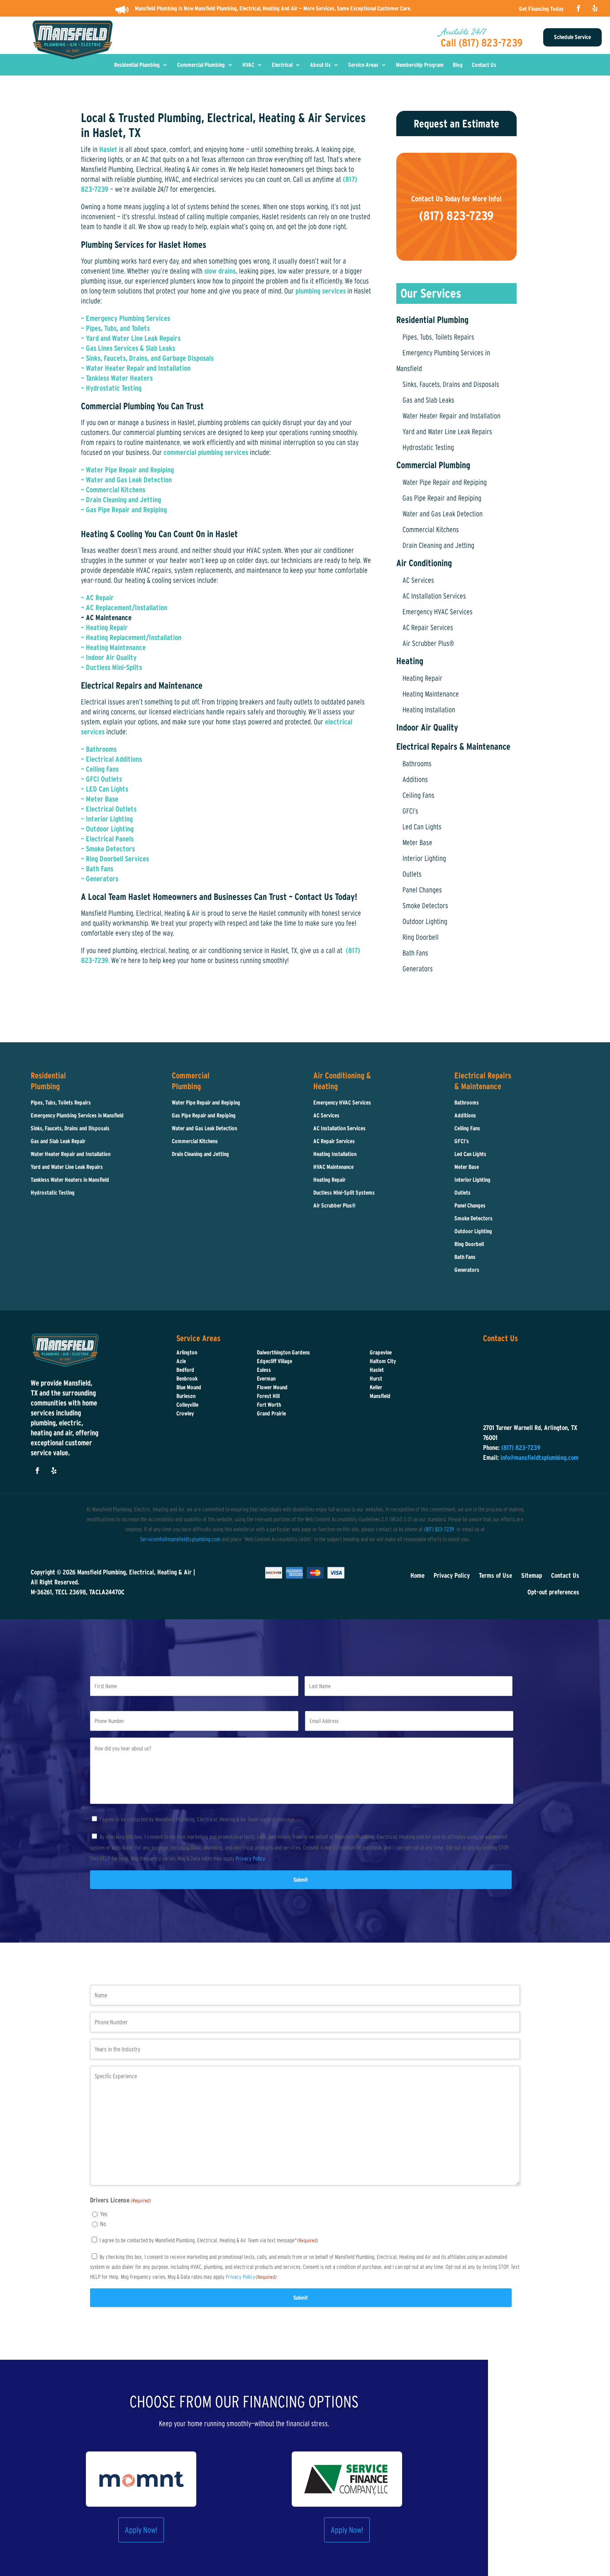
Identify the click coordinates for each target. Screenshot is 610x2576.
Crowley (185, 1413)
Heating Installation (429, 710)
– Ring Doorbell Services (115, 859)
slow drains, (220, 271)
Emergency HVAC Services (438, 612)
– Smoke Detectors (108, 849)
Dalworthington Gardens (283, 1352)
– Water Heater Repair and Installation (136, 368)
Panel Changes (422, 890)
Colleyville (187, 1405)
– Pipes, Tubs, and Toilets (115, 328)
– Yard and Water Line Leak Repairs (131, 338)
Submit (301, 1880)
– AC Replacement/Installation (124, 608)
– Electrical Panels (107, 839)
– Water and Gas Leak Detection (126, 480)
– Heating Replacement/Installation (131, 638)
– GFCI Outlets (101, 779)
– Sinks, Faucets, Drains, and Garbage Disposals (147, 358)
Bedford (185, 1370)
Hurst (376, 1378)
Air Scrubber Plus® (428, 643)
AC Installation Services (434, 596)
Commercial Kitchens (431, 530)
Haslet (108, 149)
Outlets (412, 874)
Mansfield (380, 1396)
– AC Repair (97, 598)
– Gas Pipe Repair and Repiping (125, 510)
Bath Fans (415, 953)
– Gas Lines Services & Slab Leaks (128, 348)
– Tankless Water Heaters (117, 378)
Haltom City (383, 1361)
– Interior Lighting (107, 819)
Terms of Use (495, 1575)
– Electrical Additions (111, 759)
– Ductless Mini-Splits (111, 667)
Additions (415, 780)
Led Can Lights (422, 827)
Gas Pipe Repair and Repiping (442, 498)
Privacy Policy (452, 1575)
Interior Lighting (424, 858)
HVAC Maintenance (333, 1167)
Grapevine (381, 1352)
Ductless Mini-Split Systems (344, 1193)
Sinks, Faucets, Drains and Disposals (451, 384)
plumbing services (321, 291)
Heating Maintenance (431, 694)
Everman (266, 1378)
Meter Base (417, 843)
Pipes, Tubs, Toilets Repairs (438, 337)
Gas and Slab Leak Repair (58, 1141)
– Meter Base (100, 799)
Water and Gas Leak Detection (443, 514)
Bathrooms (417, 764)
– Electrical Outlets (109, 809)
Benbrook (187, 1378)
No (103, 2224)
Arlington (187, 1352)
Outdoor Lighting (425, 921)
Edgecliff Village (274, 1361)
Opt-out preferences (553, 1592)
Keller (376, 1387)
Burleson (186, 1396)
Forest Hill (268, 1396)
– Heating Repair (104, 628)
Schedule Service (572, 37)
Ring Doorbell (421, 937)
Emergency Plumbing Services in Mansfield (77, 1115)
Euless (264, 1370)
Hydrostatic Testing (428, 447)
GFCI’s (410, 811)
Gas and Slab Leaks (428, 400)
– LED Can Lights (105, 789)
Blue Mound (189, 1387)
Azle (181, 1361)
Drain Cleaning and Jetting (438, 545)
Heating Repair (422, 678)
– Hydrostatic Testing (111, 388)
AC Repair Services (428, 628)
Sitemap (532, 1575)
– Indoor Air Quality (109, 657)
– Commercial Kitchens (113, 490)
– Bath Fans (97, 869)
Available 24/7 (463, 32)
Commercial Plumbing (201, 65)
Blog (458, 65)
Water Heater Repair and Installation (451, 416)
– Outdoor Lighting (107, 829)
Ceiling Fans (418, 795)
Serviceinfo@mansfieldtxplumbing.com (180, 1539)
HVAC (248, 65)
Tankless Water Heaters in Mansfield (70, 1180)
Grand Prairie (271, 1413)
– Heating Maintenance (113, 648)
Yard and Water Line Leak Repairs (447, 432)
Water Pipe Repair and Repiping (445, 482)
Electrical (282, 65)
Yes (104, 2214)
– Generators (100, 879)
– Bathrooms (99, 749)
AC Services (418, 580)
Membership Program (420, 65)
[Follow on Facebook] (578, 8)
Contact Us (484, 65)
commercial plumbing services (206, 452)
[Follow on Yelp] (595, 8)
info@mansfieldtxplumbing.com (539, 1457)
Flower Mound (272, 1387)
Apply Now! (141, 2530)
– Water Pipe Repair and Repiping (127, 470)
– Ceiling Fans (100, 769)
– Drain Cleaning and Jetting (121, 500)
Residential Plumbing (137, 65)
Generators (418, 969)
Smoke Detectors (425, 906)
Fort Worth (269, 1405)
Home (417, 1575)
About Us (320, 65)
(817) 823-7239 (439, 1529)
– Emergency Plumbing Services (126, 318)
